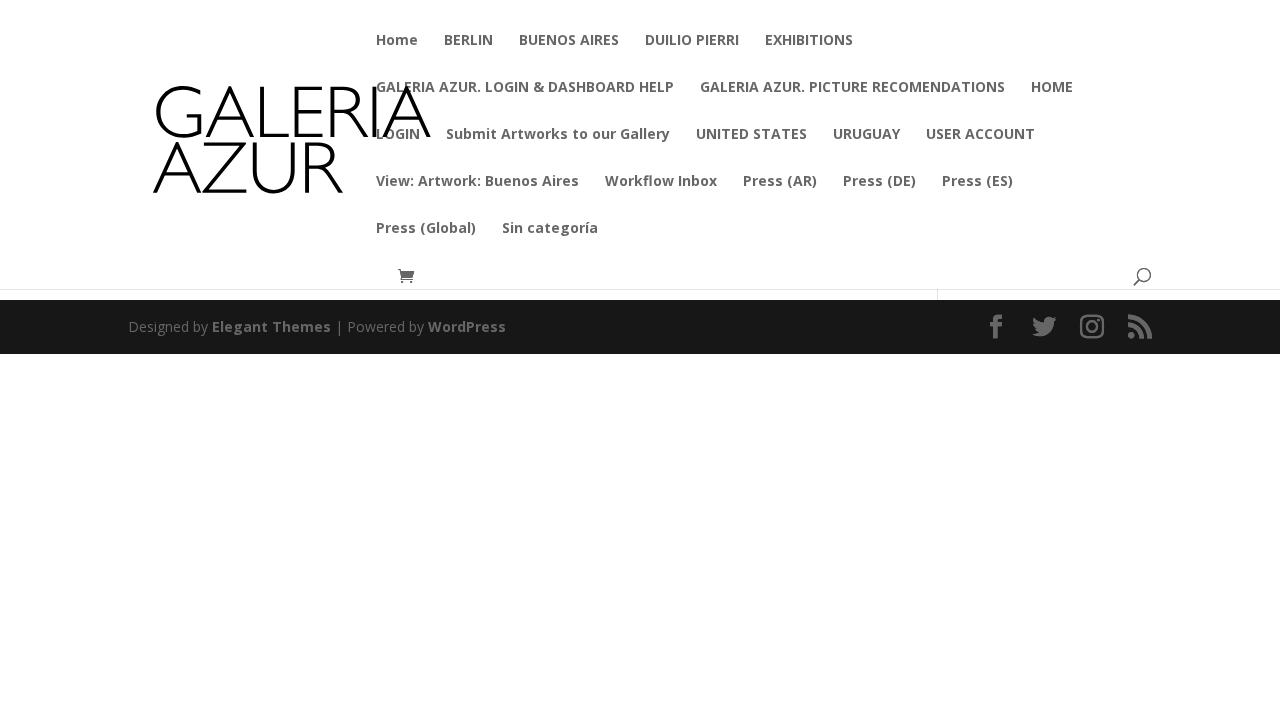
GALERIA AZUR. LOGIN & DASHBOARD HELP (525, 88)
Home (397, 41)
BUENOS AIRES (569, 41)
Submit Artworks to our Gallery (558, 135)
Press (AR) (780, 182)
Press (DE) (879, 182)
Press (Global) (426, 229)
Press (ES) (977, 182)
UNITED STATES (751, 135)
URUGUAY (866, 135)
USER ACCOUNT (980, 135)
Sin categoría (550, 229)
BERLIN (468, 41)
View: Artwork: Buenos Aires (477, 182)
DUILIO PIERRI (692, 41)
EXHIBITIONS (809, 41)
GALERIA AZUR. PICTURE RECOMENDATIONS (852, 88)
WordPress (467, 326)
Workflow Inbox (661, 182)
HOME (1052, 88)
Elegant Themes (271, 326)
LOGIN (398, 135)
